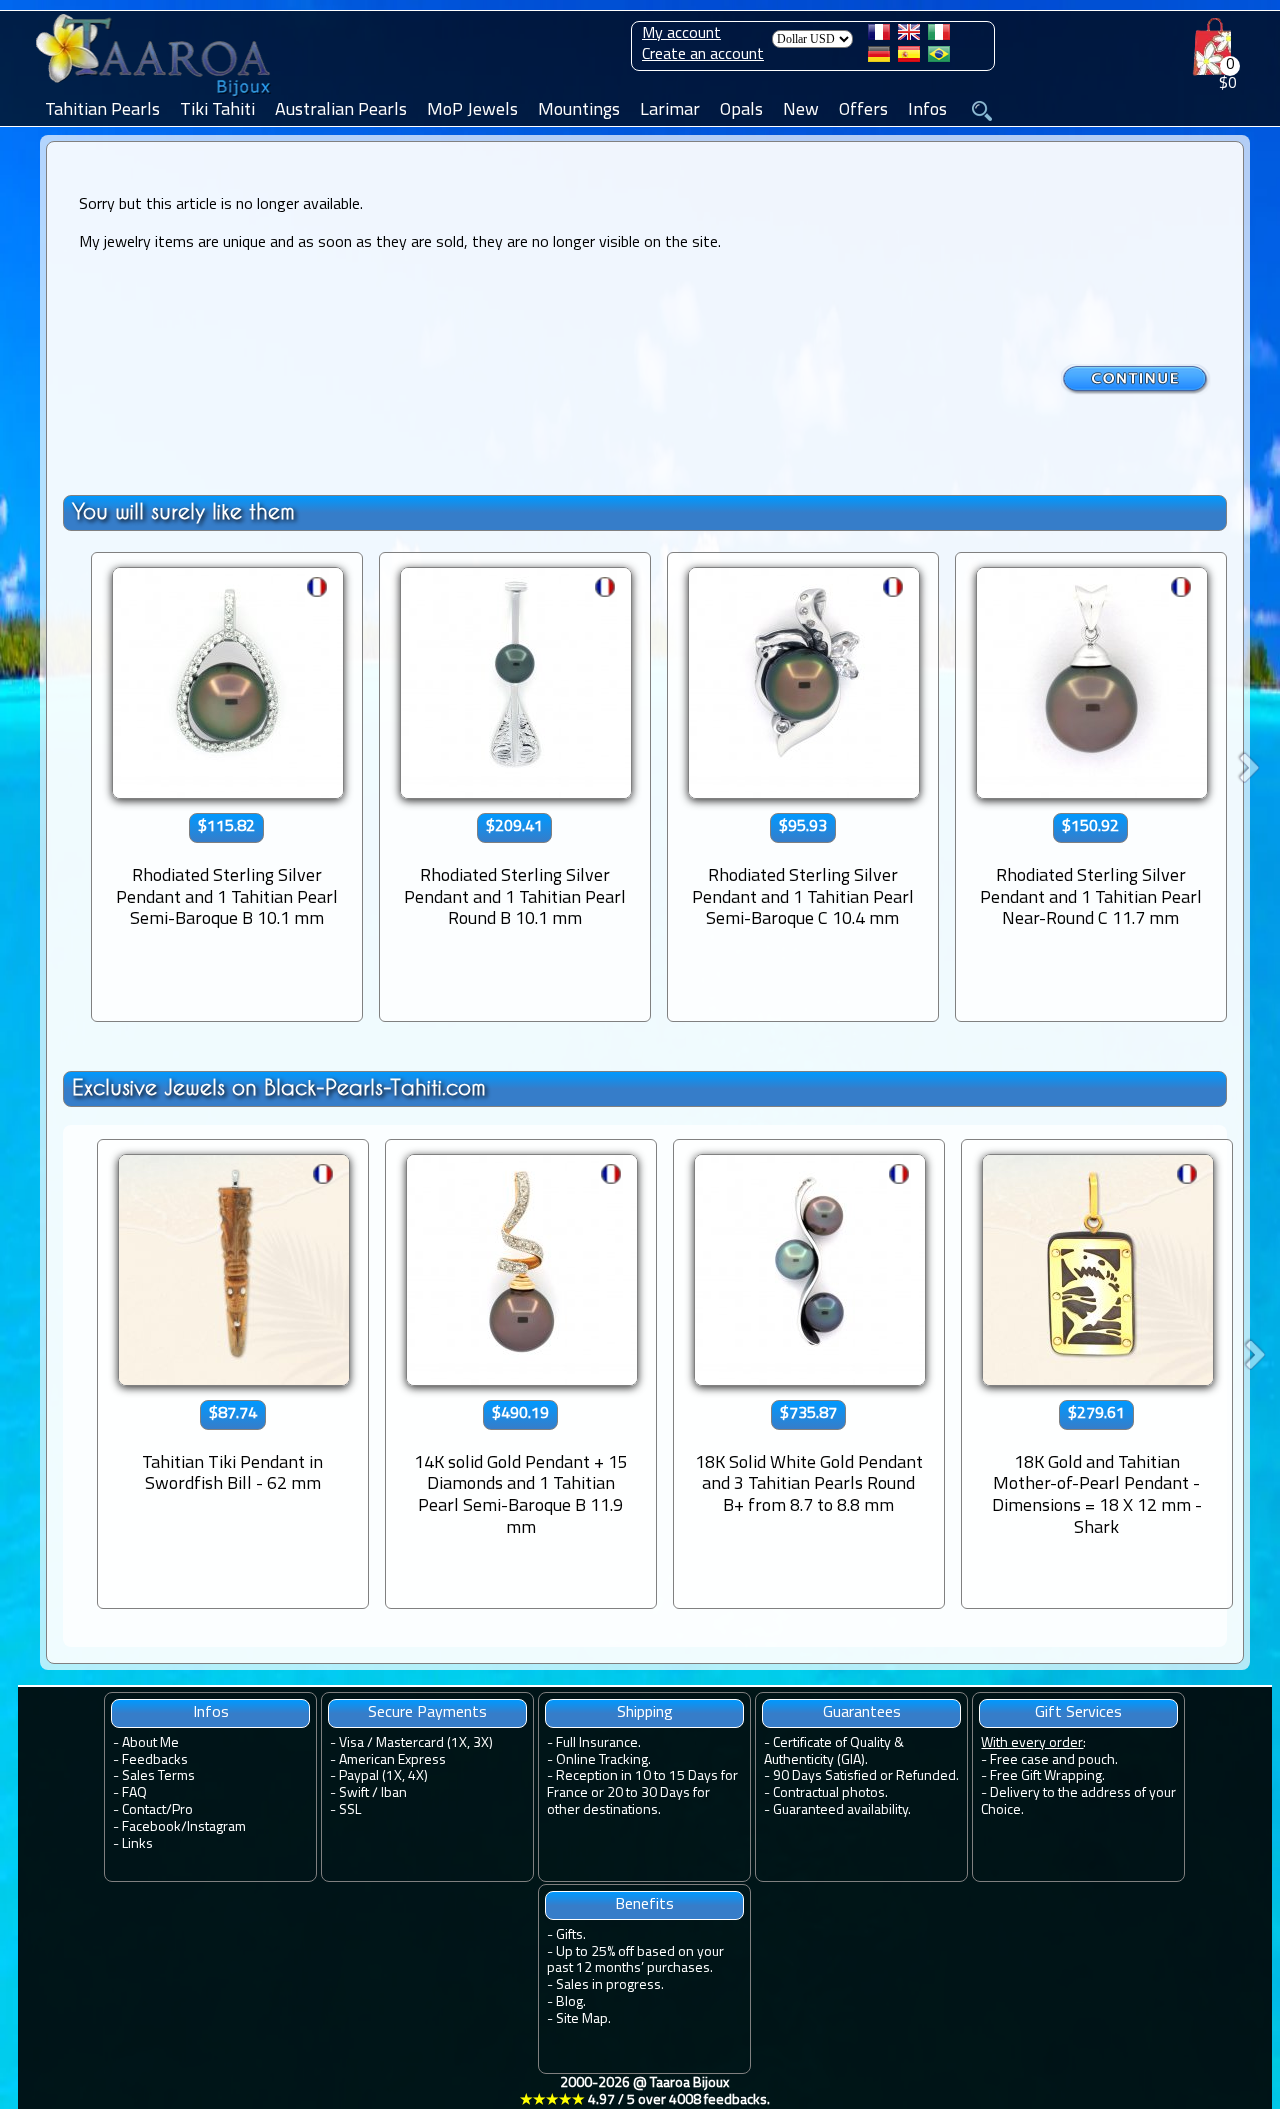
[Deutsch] (879, 58)
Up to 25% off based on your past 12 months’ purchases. (635, 1961)
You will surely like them (183, 511)
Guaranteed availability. (842, 1810)
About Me (150, 1743)
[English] (909, 36)
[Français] (879, 36)
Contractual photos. (830, 1793)
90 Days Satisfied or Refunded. (866, 1776)
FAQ (134, 1793)
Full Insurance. (598, 1743)
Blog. (571, 2002)
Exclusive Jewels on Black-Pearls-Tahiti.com (279, 1087)
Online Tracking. (603, 1760)
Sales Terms (158, 1776)
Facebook (151, 1827)
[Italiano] (939, 36)
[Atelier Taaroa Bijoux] (155, 97)
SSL (350, 1810)
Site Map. (583, 2019)
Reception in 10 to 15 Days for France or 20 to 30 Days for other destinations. (642, 1793)
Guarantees (862, 1713)
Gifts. (571, 1935)
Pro (182, 1810)
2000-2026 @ (645, 2092)
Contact (144, 1810)
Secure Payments (427, 1713)
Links (137, 1844)
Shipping (645, 1713)
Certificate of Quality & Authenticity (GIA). (834, 1752)
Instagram (216, 1827)
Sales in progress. (610, 1985)
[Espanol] (909, 58)
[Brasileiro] (939, 58)
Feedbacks (155, 1760)
